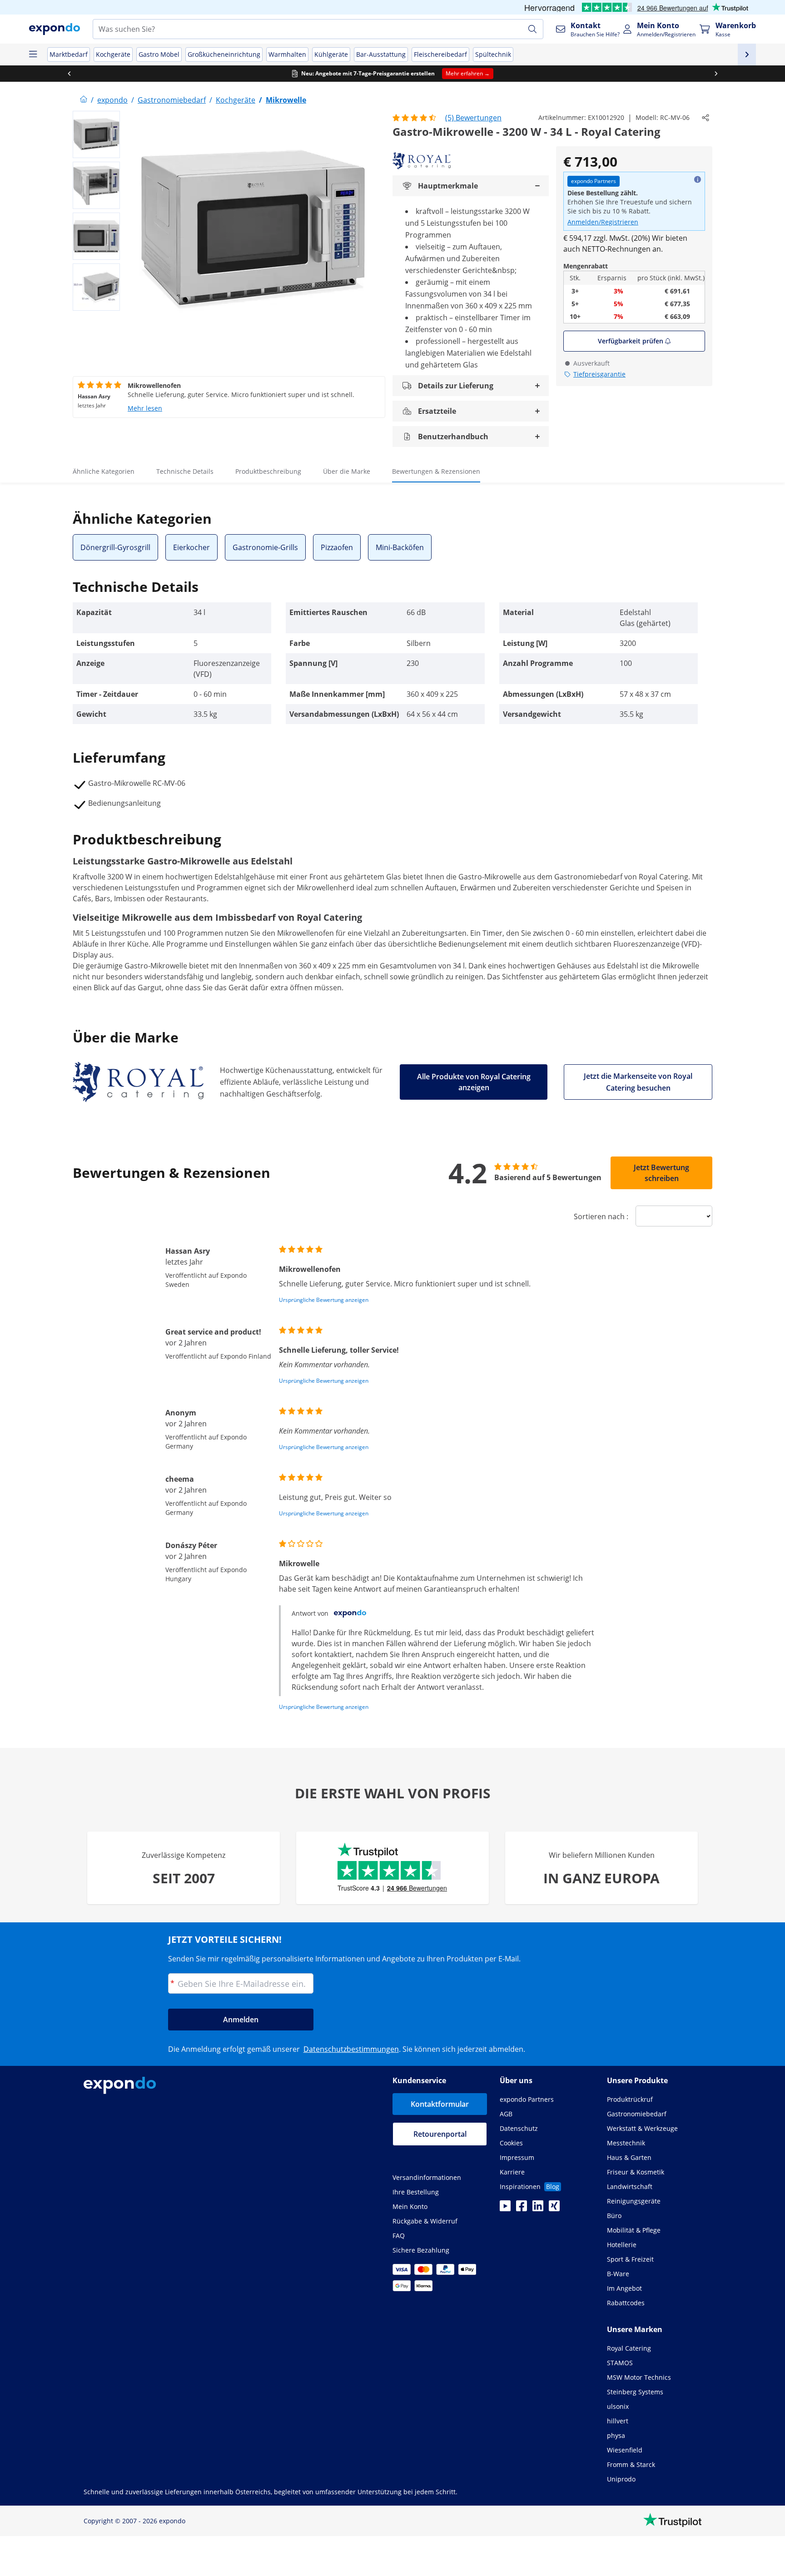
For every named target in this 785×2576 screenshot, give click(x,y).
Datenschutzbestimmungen (351, 2049)
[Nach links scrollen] (69, 74)
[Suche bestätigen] (532, 29)
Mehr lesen (145, 408)
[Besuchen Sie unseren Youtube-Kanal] (505, 2209)
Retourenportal (440, 2134)
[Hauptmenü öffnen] (33, 55)
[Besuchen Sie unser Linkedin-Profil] (538, 2209)
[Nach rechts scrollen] (716, 74)
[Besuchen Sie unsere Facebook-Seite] (522, 2209)
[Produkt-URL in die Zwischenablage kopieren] (706, 118)
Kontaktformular (440, 2104)
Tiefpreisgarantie (599, 374)
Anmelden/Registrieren (603, 222)
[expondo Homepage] (84, 100)
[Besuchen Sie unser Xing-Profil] (554, 2209)
